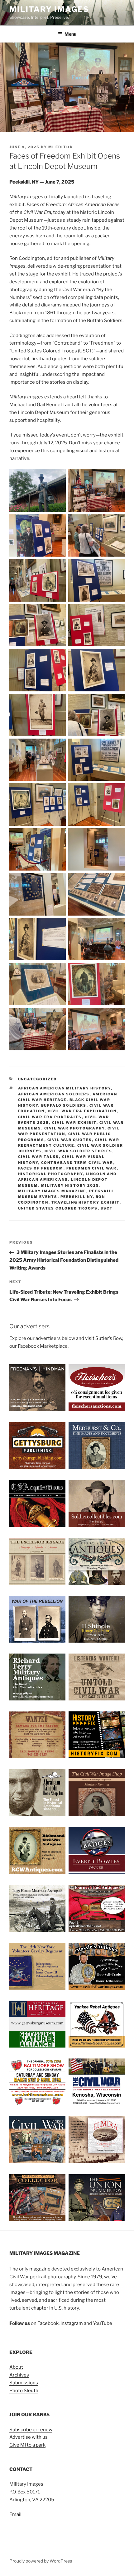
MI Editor (61, 147)
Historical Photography (50, 1174)
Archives (19, 2375)
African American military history (65, 1088)
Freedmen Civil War (92, 1168)
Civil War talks (39, 1157)
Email (15, 2514)
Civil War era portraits (50, 1117)
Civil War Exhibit (74, 1123)
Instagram (72, 2323)
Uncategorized (38, 1079)
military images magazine (52, 1191)
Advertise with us (29, 2437)
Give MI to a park (27, 2445)
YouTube (103, 2323)
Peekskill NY (77, 1197)
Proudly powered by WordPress (41, 2561)
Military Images (49, 9)
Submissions (24, 2383)
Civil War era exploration (82, 1111)
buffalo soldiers (64, 1105)
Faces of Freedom (41, 1168)
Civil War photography (74, 1128)
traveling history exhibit (86, 1202)
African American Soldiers (54, 1094)
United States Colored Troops (58, 1208)
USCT (107, 1208)
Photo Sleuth (24, 2391)
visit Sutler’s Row (104, 1338)
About (16, 2367)
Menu (70, 34)
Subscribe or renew (31, 2430)
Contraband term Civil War (77, 1163)
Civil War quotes (70, 1140)
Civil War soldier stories (79, 1151)
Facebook (48, 2323)
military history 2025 (70, 1185)
